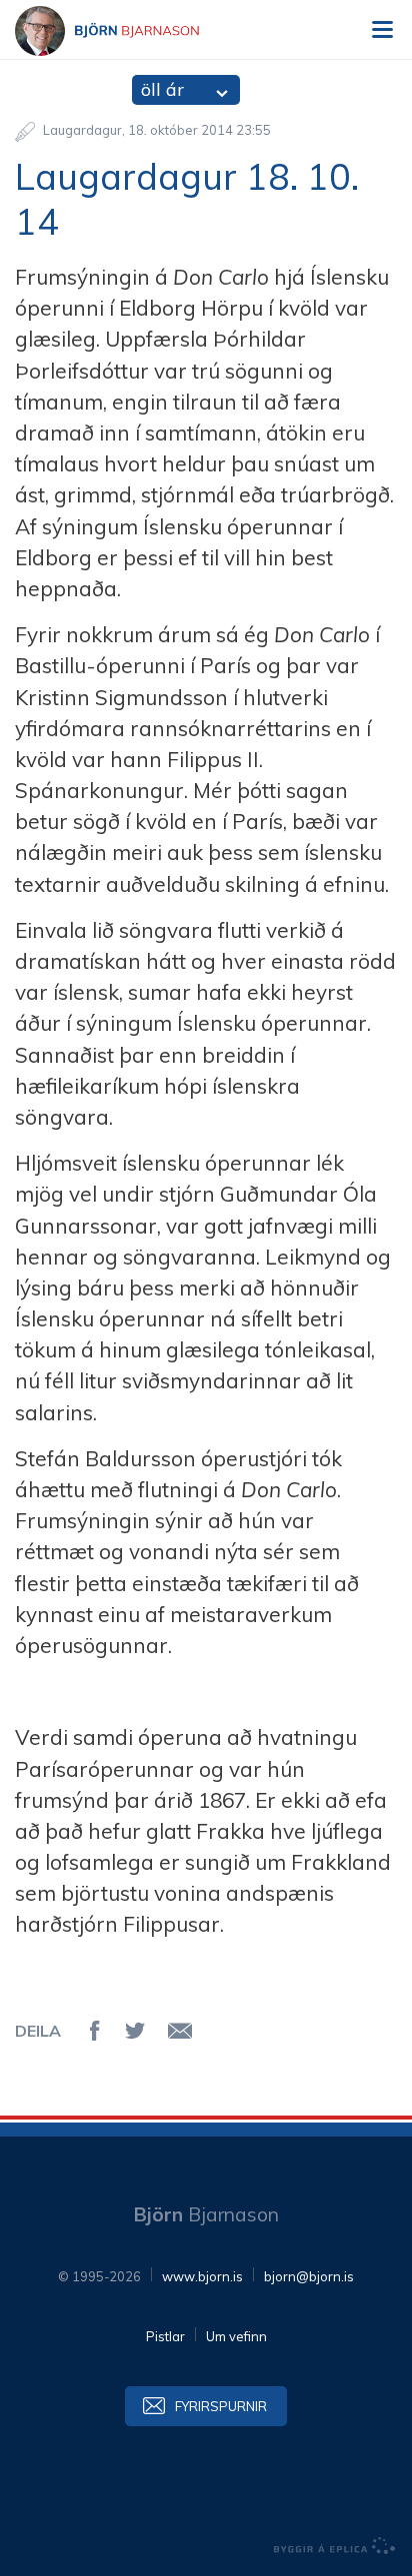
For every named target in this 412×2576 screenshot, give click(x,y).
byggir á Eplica (335, 2546)
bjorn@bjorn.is (309, 2276)
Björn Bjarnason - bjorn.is (125, 31)
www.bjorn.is (202, 2276)
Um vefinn (236, 2336)
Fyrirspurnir (221, 2406)
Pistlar (165, 2336)
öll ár (162, 89)
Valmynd (382, 30)
